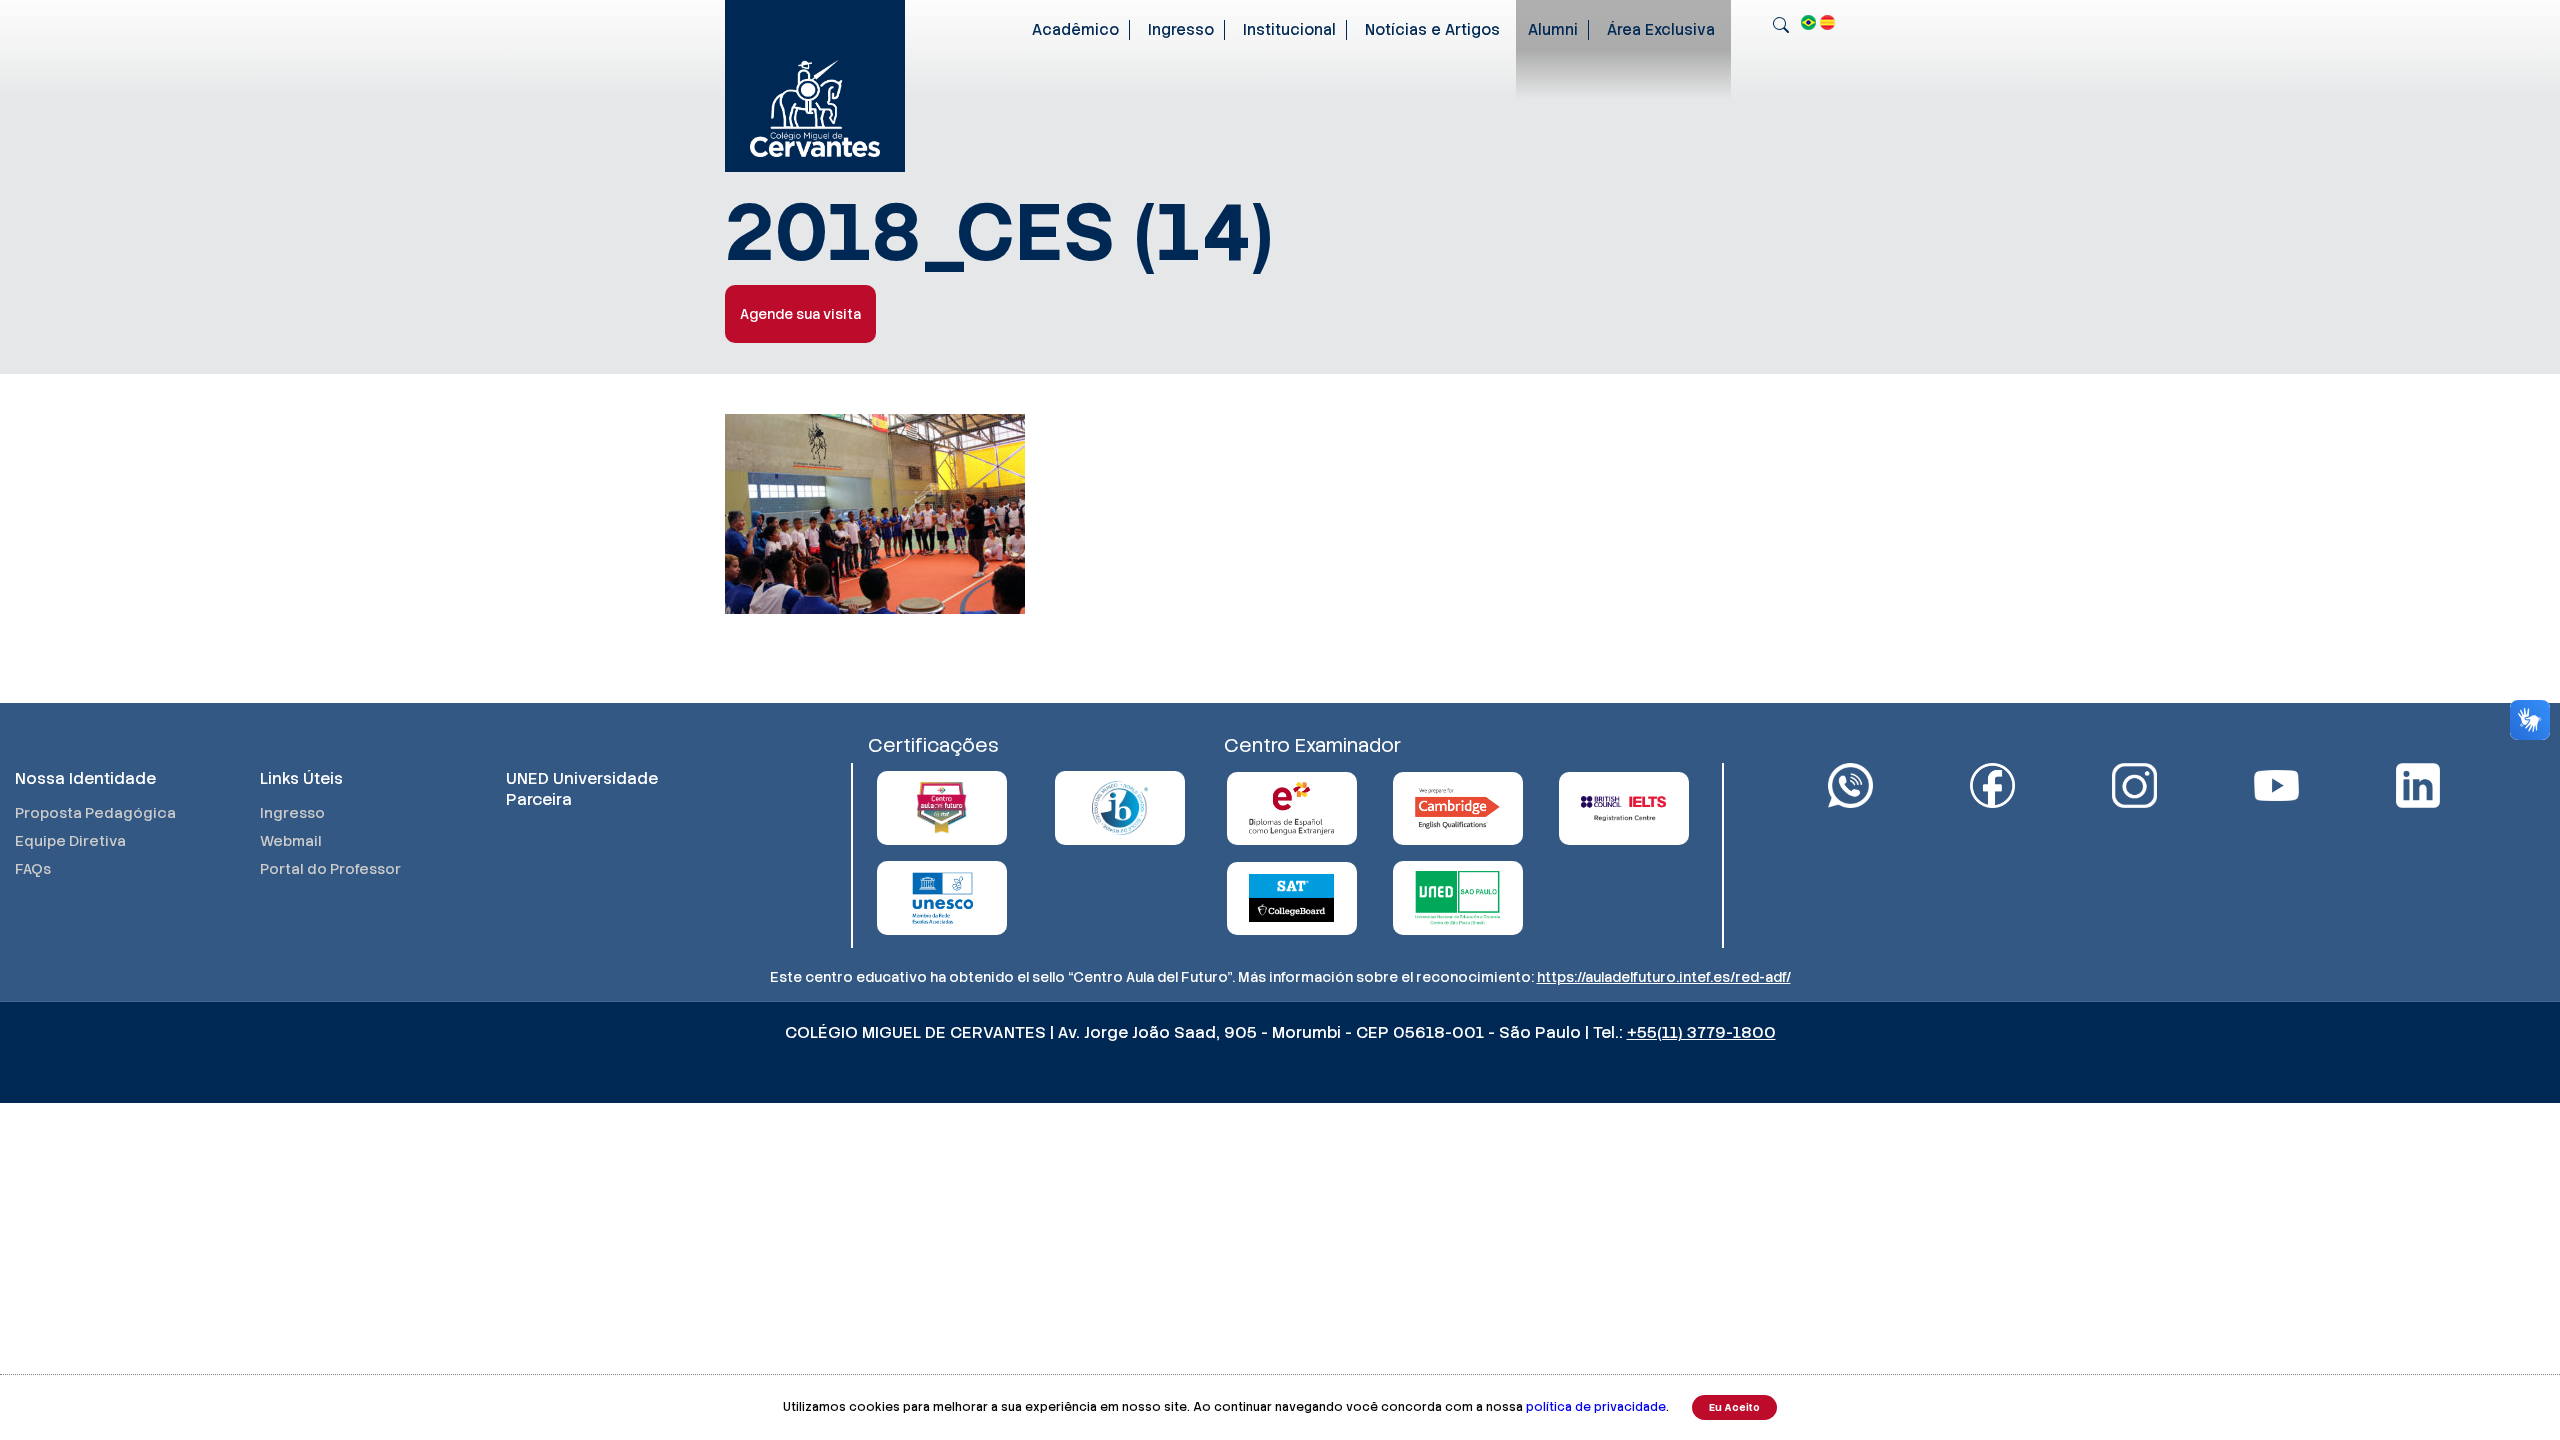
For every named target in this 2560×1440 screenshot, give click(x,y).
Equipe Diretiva (70, 841)
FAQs (33, 869)
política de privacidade (1596, 1407)
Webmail (291, 841)
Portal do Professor (330, 869)
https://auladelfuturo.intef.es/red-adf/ (1664, 977)
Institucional (1289, 30)
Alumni (1553, 30)
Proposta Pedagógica (95, 813)
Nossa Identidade (85, 778)
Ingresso (1181, 30)
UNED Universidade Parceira (582, 789)
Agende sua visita (800, 314)
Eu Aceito (1734, 1407)
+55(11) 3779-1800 (1701, 1032)
